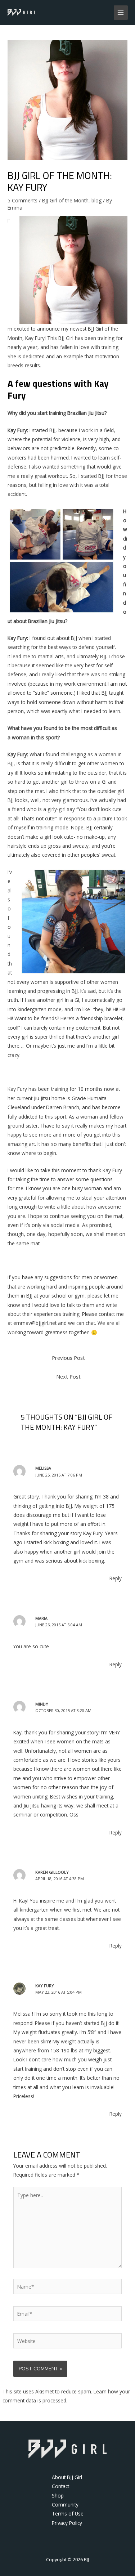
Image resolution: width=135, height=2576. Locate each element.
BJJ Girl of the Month (65, 200)
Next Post (68, 1376)
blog (96, 200)
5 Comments (22, 200)
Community (65, 2505)
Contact (60, 2486)
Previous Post (68, 1358)
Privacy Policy (67, 2523)
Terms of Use (68, 2514)
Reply (116, 1578)
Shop (58, 2496)
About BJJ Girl (67, 2477)
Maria (41, 1618)
